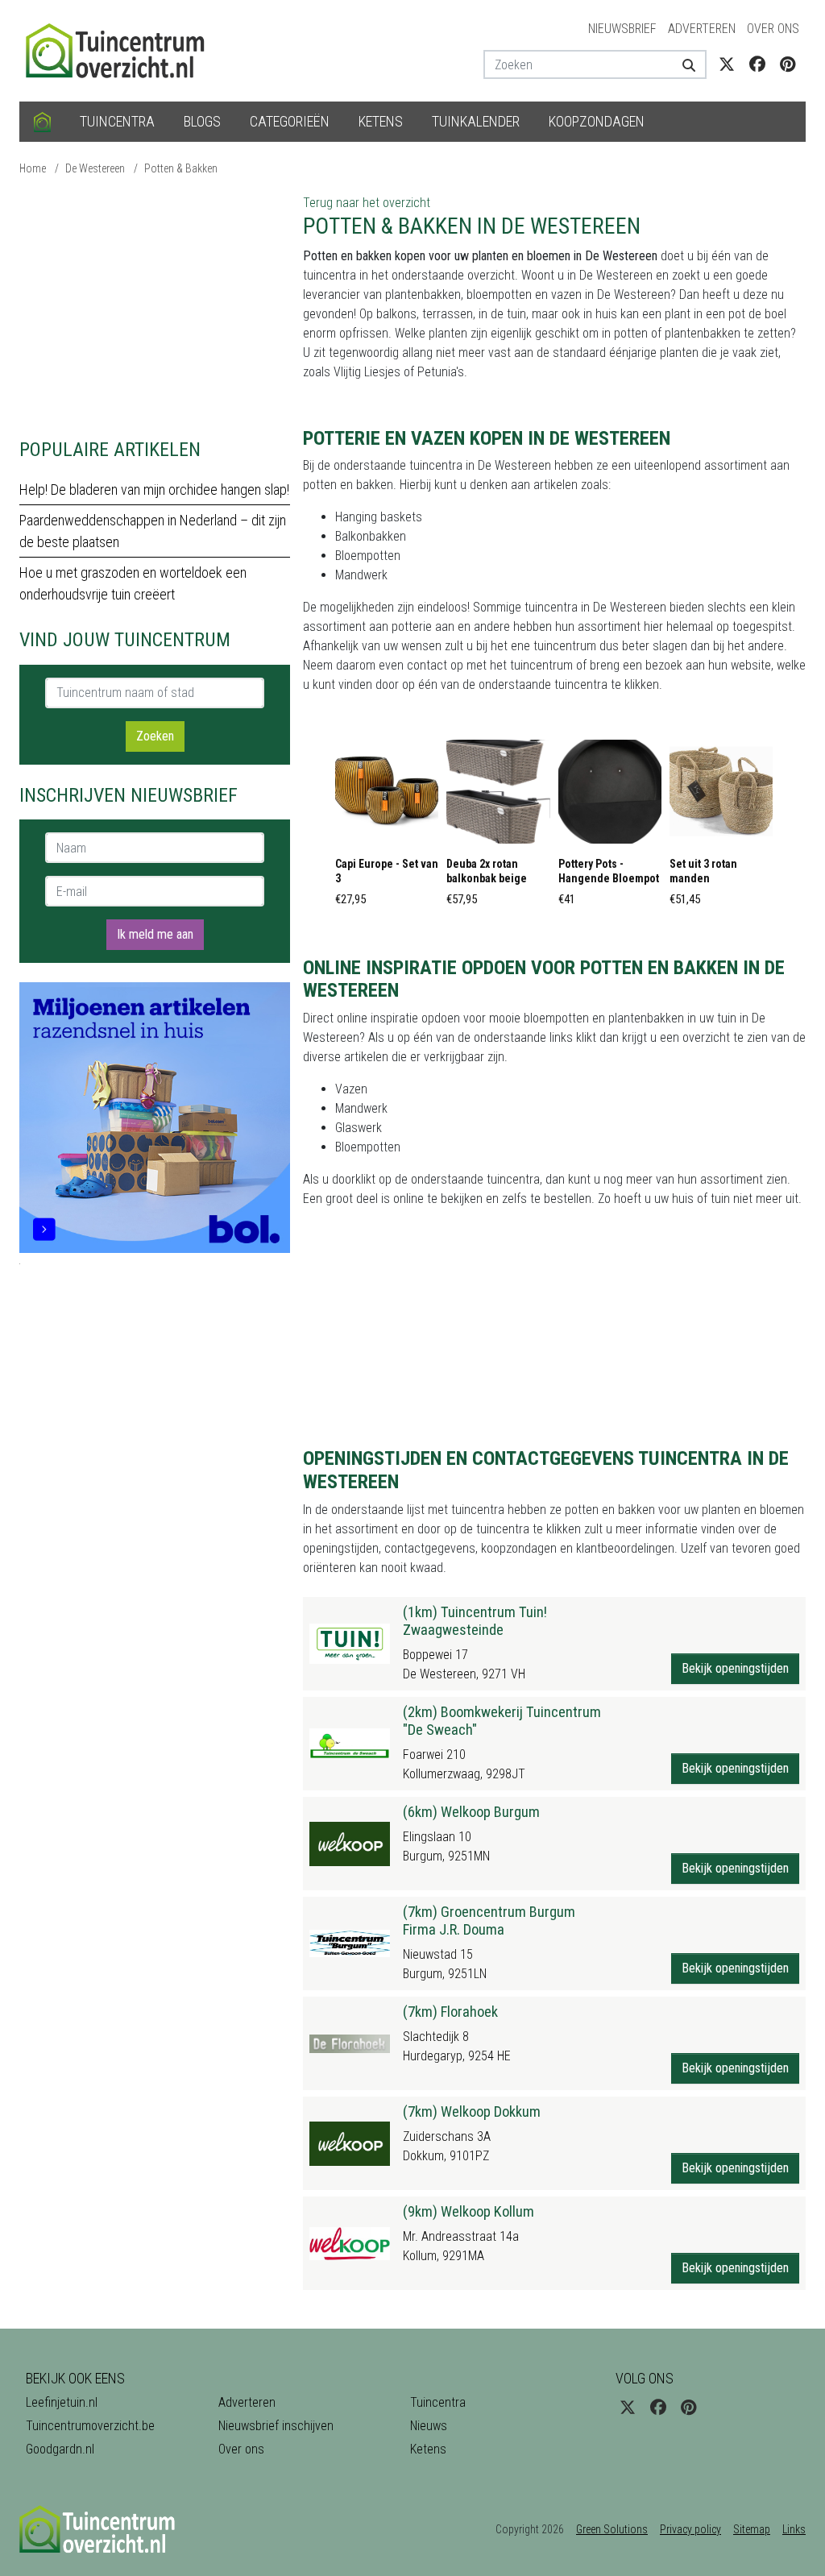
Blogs (202, 121)
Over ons (773, 29)
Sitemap (752, 2529)
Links (794, 2529)
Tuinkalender (476, 121)
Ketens (381, 121)
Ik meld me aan (155, 934)
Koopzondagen (597, 121)
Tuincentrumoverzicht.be (90, 2426)
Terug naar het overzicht (367, 203)
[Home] (42, 122)
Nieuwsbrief (622, 29)
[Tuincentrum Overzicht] (122, 50)
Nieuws (429, 2426)
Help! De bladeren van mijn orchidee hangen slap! (154, 489)
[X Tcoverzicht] (727, 64)
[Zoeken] (688, 64)
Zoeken (155, 736)
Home (33, 168)
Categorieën (290, 121)
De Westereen (95, 168)
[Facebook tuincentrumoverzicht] (757, 64)
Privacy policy (690, 2529)
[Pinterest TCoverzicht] (788, 64)
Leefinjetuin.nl (62, 2402)
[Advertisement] (155, 306)
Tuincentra (117, 121)
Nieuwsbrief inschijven (276, 2426)
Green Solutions (612, 2529)
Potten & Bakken (181, 168)
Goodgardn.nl (60, 2449)
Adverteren (702, 29)
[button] (387, 828)
